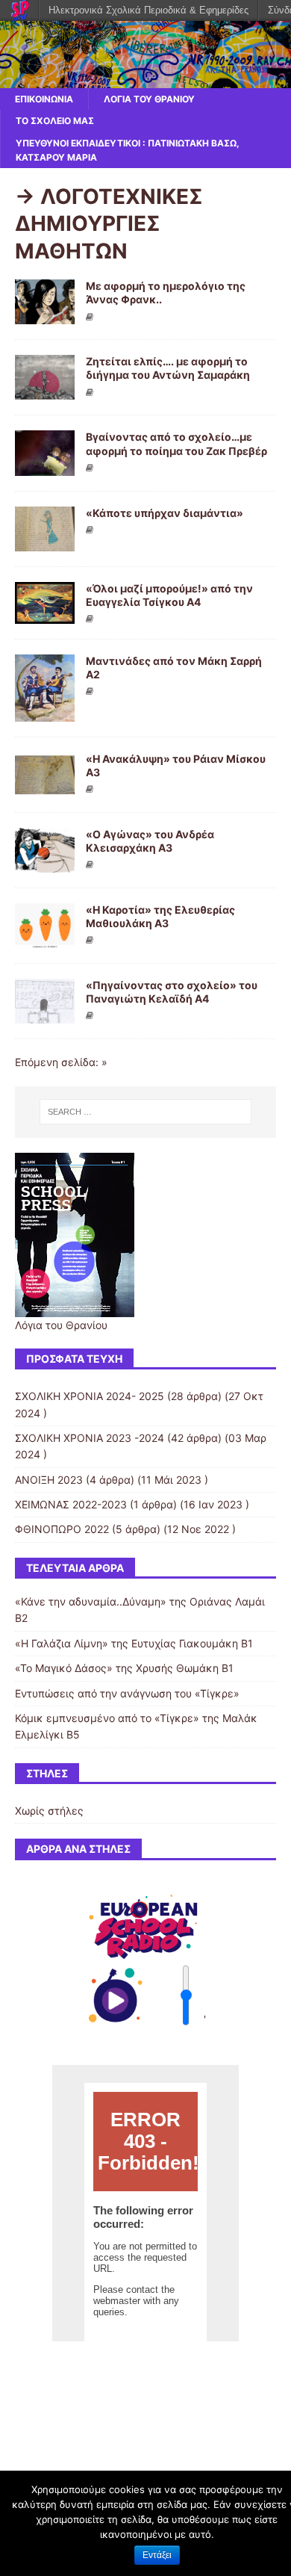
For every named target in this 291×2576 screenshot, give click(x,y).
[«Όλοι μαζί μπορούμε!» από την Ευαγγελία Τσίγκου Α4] (45, 614)
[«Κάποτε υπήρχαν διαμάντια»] (45, 542)
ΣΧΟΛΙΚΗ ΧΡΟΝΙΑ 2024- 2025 (90, 1396)
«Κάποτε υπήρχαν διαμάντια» (165, 513)
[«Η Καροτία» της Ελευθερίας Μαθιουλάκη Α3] (45, 939)
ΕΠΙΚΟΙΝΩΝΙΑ (44, 99)
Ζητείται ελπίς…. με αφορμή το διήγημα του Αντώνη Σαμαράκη (168, 368)
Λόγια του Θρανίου (149, 99)
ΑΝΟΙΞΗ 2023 (49, 1480)
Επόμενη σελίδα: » (61, 1062)
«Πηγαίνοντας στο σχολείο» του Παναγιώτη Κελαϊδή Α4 (172, 992)
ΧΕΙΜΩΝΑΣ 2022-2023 (71, 1504)
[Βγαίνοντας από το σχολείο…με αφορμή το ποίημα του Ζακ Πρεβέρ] (45, 467)
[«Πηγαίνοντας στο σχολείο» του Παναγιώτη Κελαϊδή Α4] (45, 1015)
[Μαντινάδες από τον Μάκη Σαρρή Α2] (45, 712)
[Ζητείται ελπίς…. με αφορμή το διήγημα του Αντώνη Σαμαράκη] (45, 391)
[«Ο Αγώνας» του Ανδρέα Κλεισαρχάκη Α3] (45, 864)
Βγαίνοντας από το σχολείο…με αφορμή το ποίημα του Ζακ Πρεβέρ (176, 443)
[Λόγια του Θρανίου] (145, 80)
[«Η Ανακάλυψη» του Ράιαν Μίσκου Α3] (45, 788)
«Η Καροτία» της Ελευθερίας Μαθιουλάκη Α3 (160, 916)
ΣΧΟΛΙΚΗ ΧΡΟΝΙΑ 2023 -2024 (90, 1438)
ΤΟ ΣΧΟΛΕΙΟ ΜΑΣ (55, 121)
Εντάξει (157, 2555)
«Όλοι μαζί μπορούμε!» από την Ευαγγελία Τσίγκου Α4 (169, 595)
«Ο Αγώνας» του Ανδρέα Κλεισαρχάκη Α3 (150, 841)
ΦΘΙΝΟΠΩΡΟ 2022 (62, 1529)
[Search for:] (146, 1112)
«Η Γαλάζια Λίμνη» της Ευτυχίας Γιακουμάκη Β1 (134, 1643)
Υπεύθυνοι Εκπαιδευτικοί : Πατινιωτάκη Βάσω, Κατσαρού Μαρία (128, 150)
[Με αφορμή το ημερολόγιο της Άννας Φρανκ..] (45, 316)
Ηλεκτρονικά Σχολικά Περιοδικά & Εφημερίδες (148, 10)
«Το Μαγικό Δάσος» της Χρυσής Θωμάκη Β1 (124, 1668)
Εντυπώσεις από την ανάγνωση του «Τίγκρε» (127, 1693)
